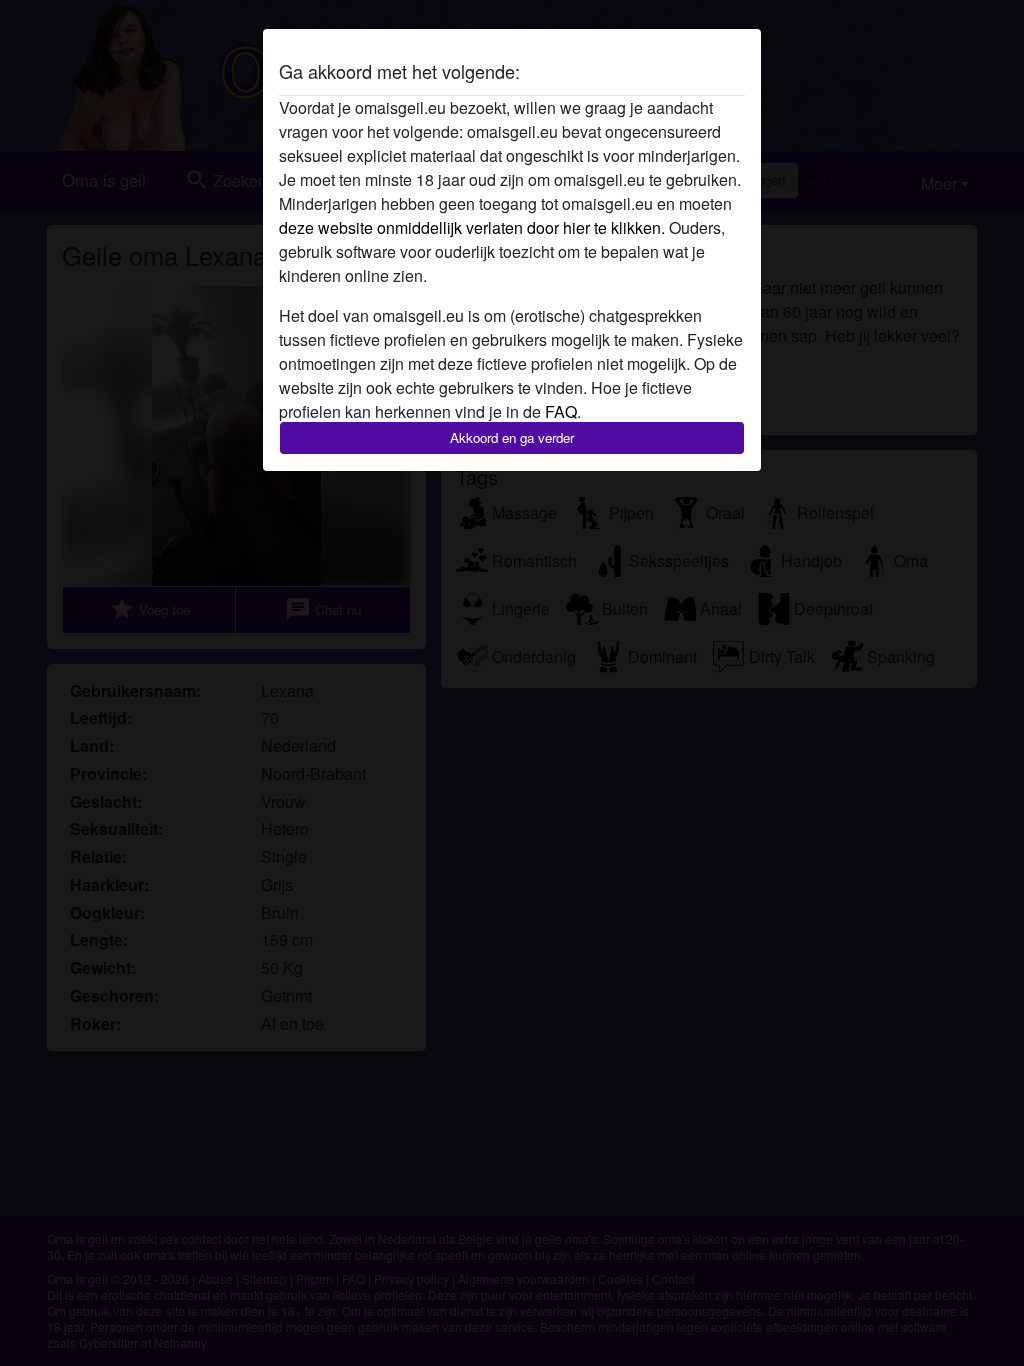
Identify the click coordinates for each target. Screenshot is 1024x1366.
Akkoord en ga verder (512, 437)
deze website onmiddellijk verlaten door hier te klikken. (472, 227)
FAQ (561, 411)
